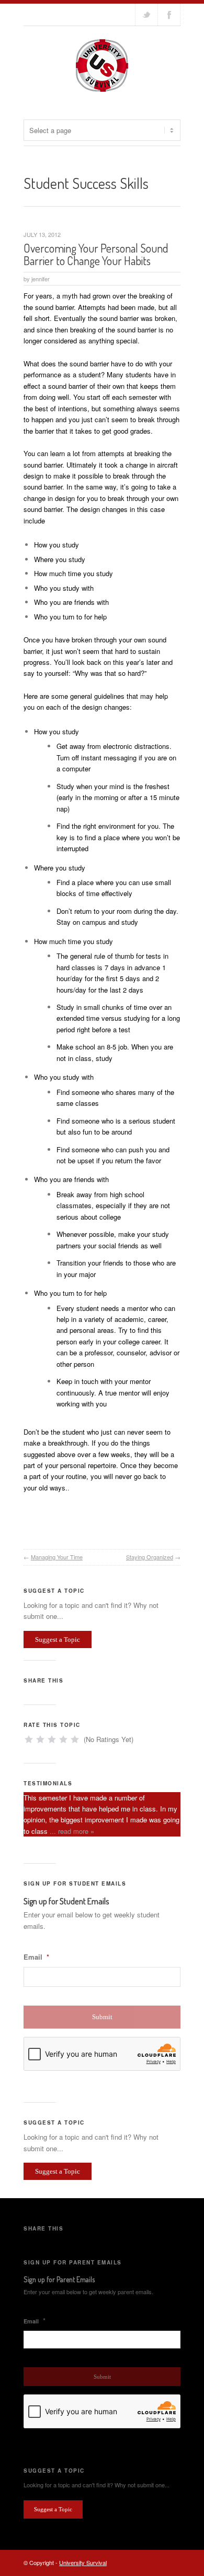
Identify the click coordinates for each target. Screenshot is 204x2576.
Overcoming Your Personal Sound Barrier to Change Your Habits (96, 254)
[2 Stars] (40, 1739)
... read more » (72, 1831)
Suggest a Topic (58, 1639)
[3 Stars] (52, 1739)
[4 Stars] (63, 1739)
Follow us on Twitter (146, 15)
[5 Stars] (75, 1739)
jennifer (41, 279)
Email (36, 1957)
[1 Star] (29, 1739)
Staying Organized (150, 1557)
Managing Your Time (57, 1557)
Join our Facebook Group (169, 15)
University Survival (83, 2562)
